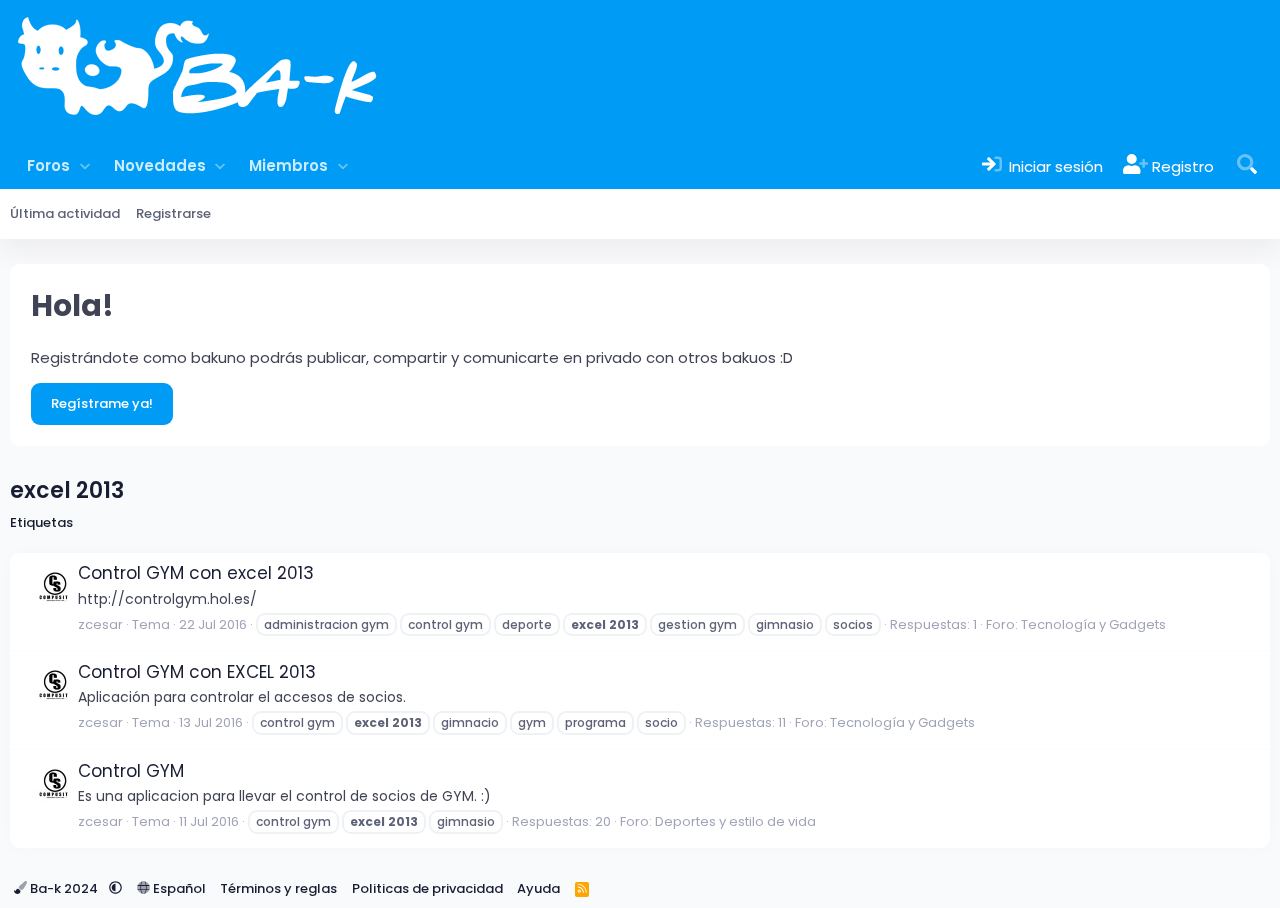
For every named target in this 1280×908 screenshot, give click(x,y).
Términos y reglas (278, 888)
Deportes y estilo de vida (735, 821)
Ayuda (538, 888)
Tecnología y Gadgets (1093, 624)
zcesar (100, 624)
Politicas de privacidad (427, 888)
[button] (84, 165)
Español (178, 888)
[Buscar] (1247, 165)
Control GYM (131, 771)
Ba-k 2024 (64, 888)
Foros (48, 165)
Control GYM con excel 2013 (196, 573)
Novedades (160, 165)
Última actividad (65, 213)
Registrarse (173, 213)
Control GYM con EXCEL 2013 (197, 672)
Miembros (288, 165)
